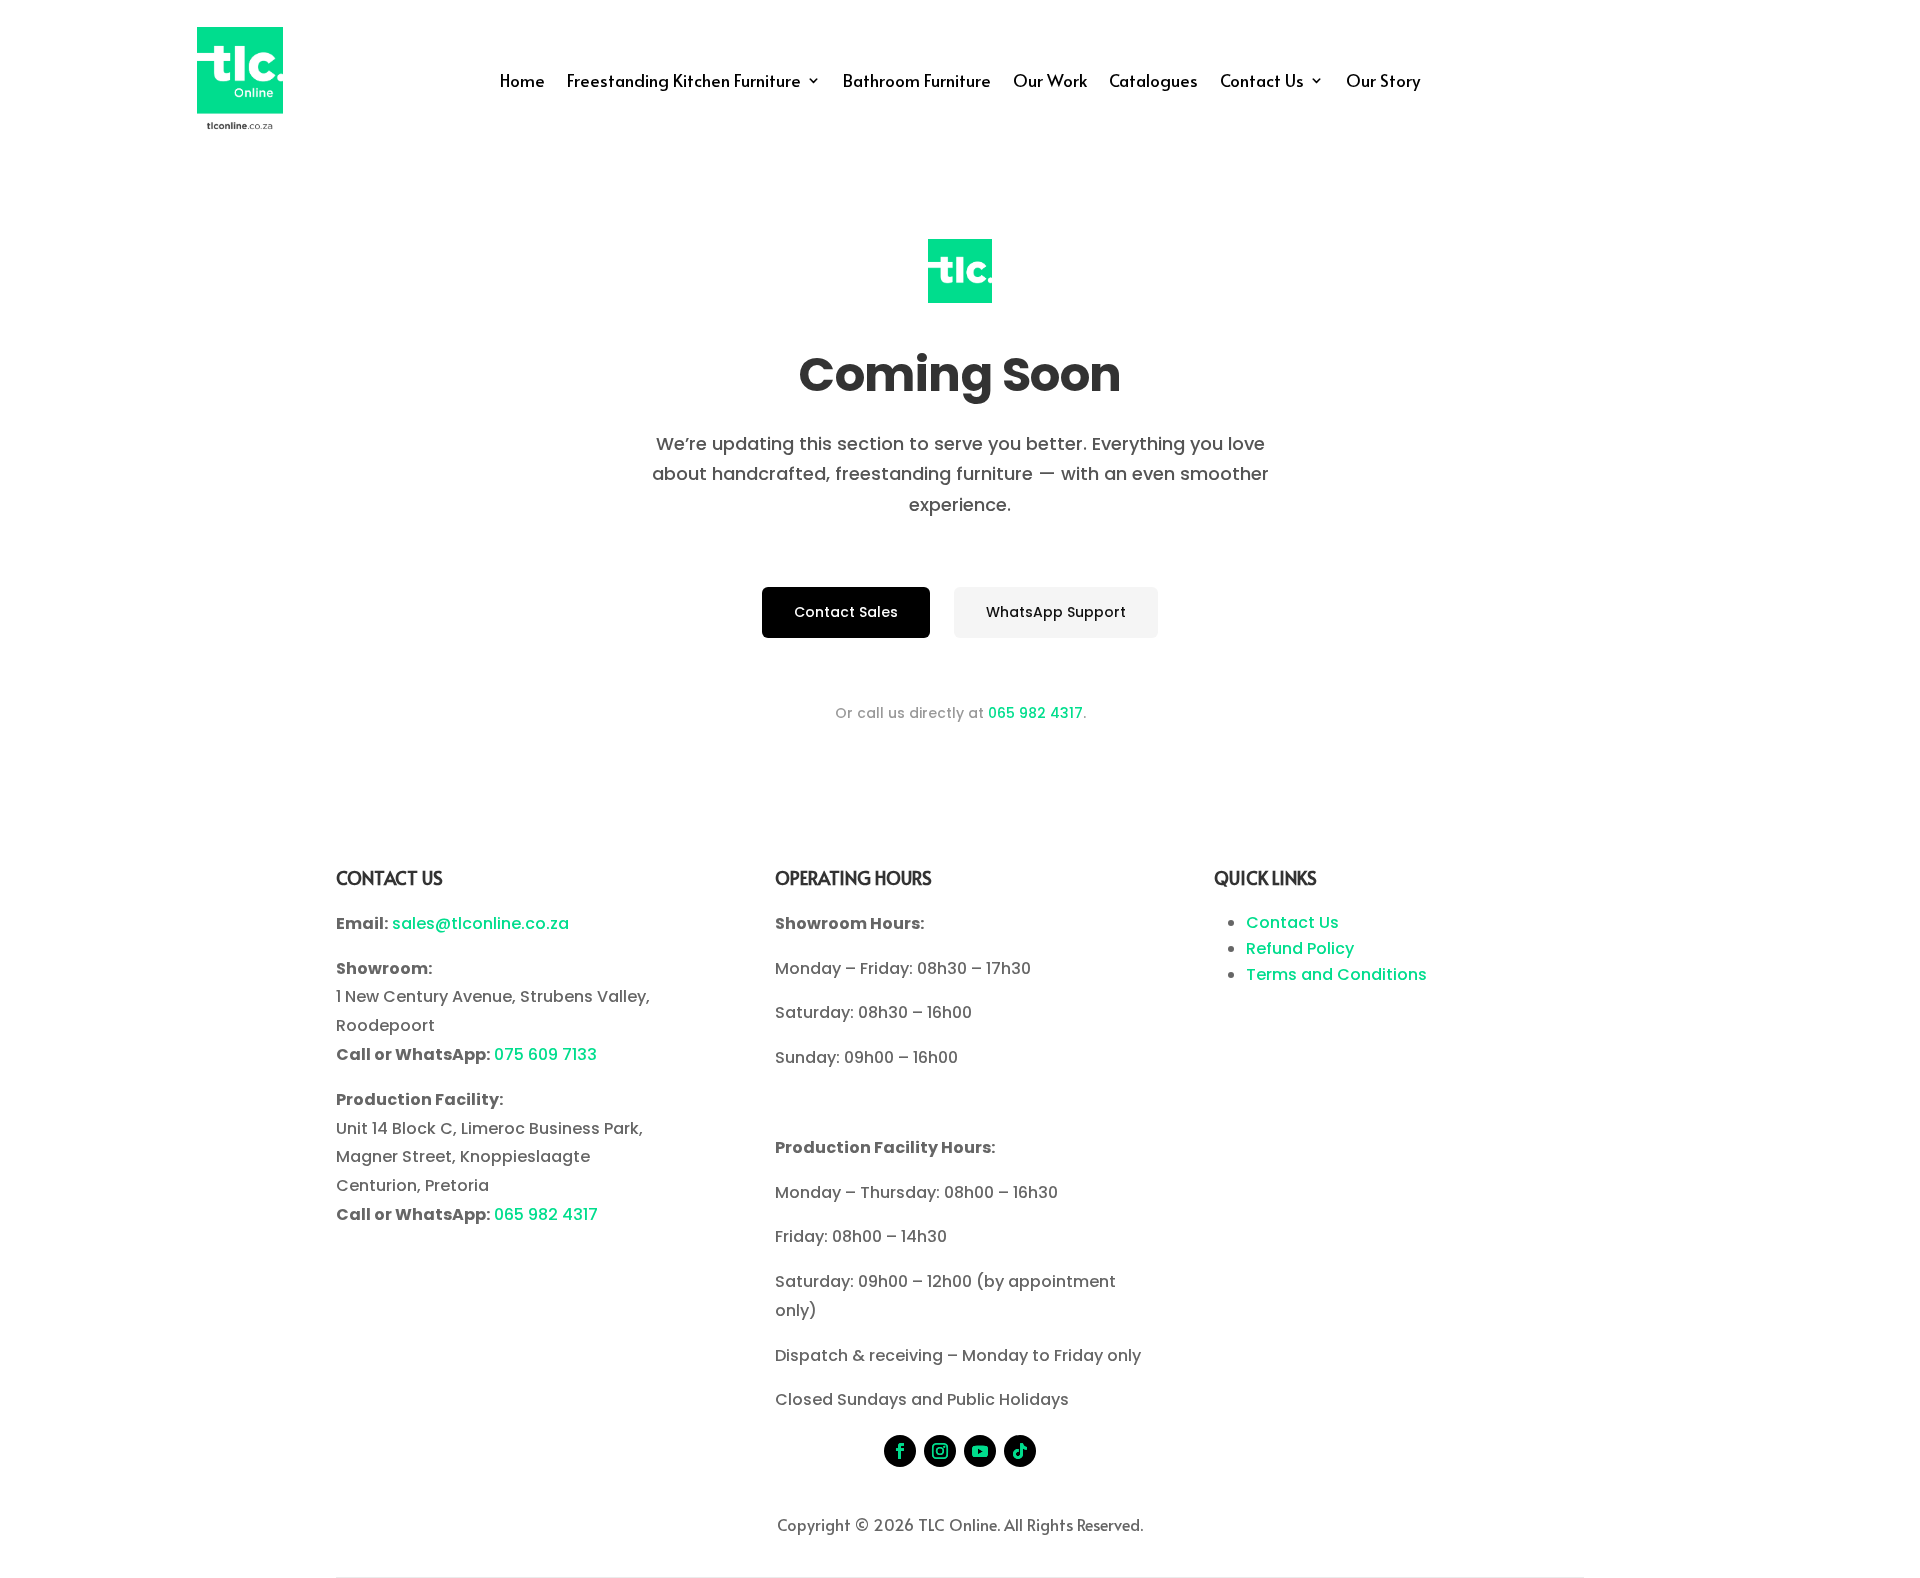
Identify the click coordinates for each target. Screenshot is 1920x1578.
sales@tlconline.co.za (480, 923)
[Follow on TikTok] (1020, 1451)
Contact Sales (846, 612)
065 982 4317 (1035, 713)
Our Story (1383, 82)
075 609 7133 (545, 1054)
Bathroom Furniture (917, 82)
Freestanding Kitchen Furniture (684, 82)
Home (522, 82)
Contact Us (1262, 82)
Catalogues (1153, 82)
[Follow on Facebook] (900, 1451)
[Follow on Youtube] (980, 1451)
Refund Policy (1300, 948)
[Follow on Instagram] (940, 1451)
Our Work (1050, 82)
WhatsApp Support (1056, 612)
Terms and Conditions (1336, 974)
